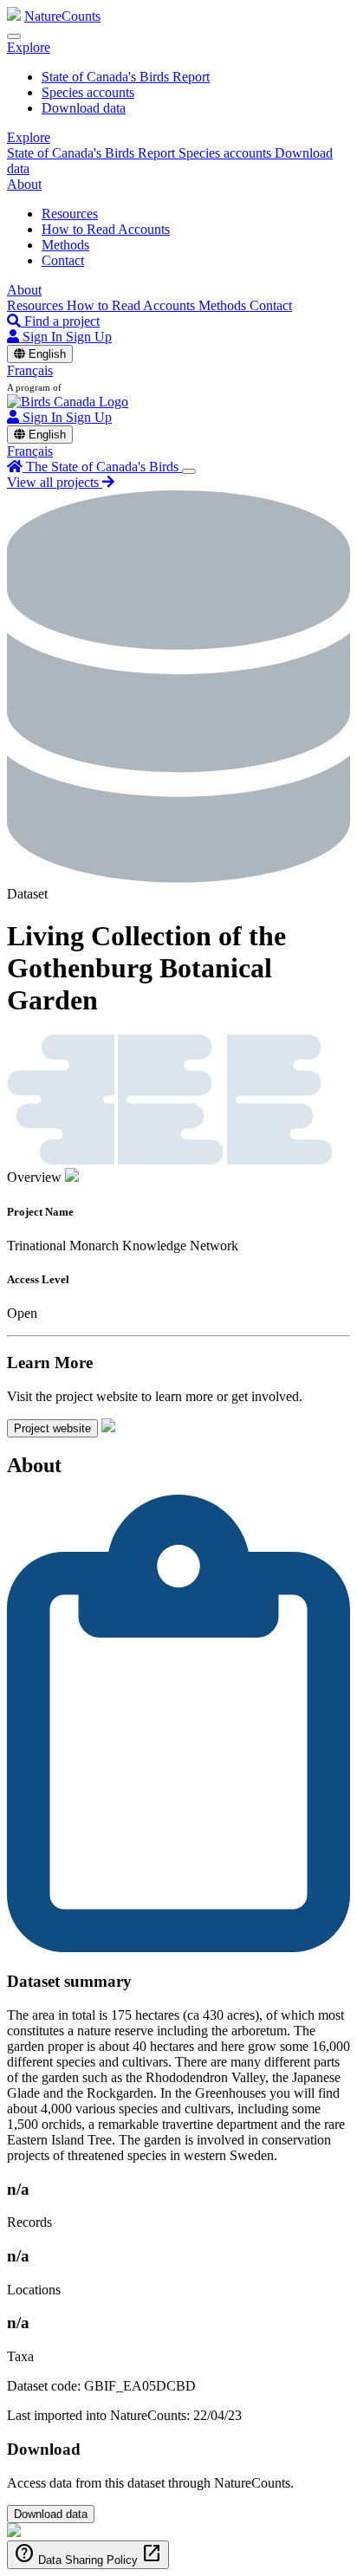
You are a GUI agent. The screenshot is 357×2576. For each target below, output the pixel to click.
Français (30, 370)
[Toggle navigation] (14, 36)
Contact (63, 260)
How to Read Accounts (106, 229)
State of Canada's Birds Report (126, 77)
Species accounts (88, 92)
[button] (29, 47)
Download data (84, 108)
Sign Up (89, 337)
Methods (65, 245)
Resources (70, 214)
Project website (52, 1428)
